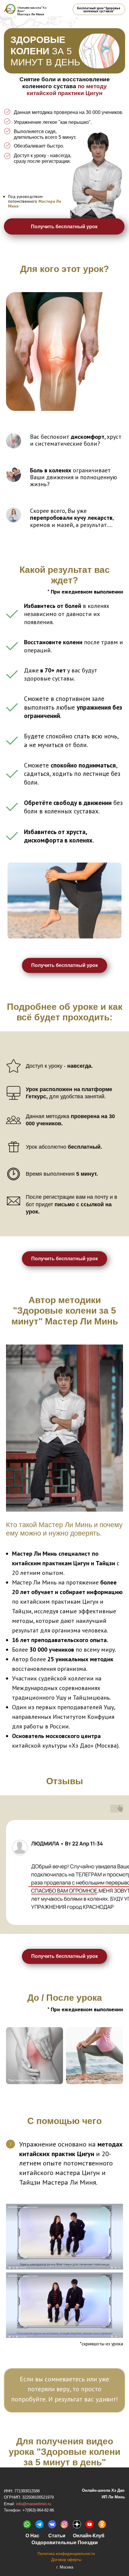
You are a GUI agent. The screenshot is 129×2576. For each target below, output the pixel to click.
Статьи (57, 2536)
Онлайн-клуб (89, 2536)
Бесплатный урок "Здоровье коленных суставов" (99, 10)
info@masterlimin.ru (34, 2504)
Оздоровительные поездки (65, 2542)
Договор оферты (66, 2560)
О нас (32, 2536)
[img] (39, 2524)
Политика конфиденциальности (66, 2554)
